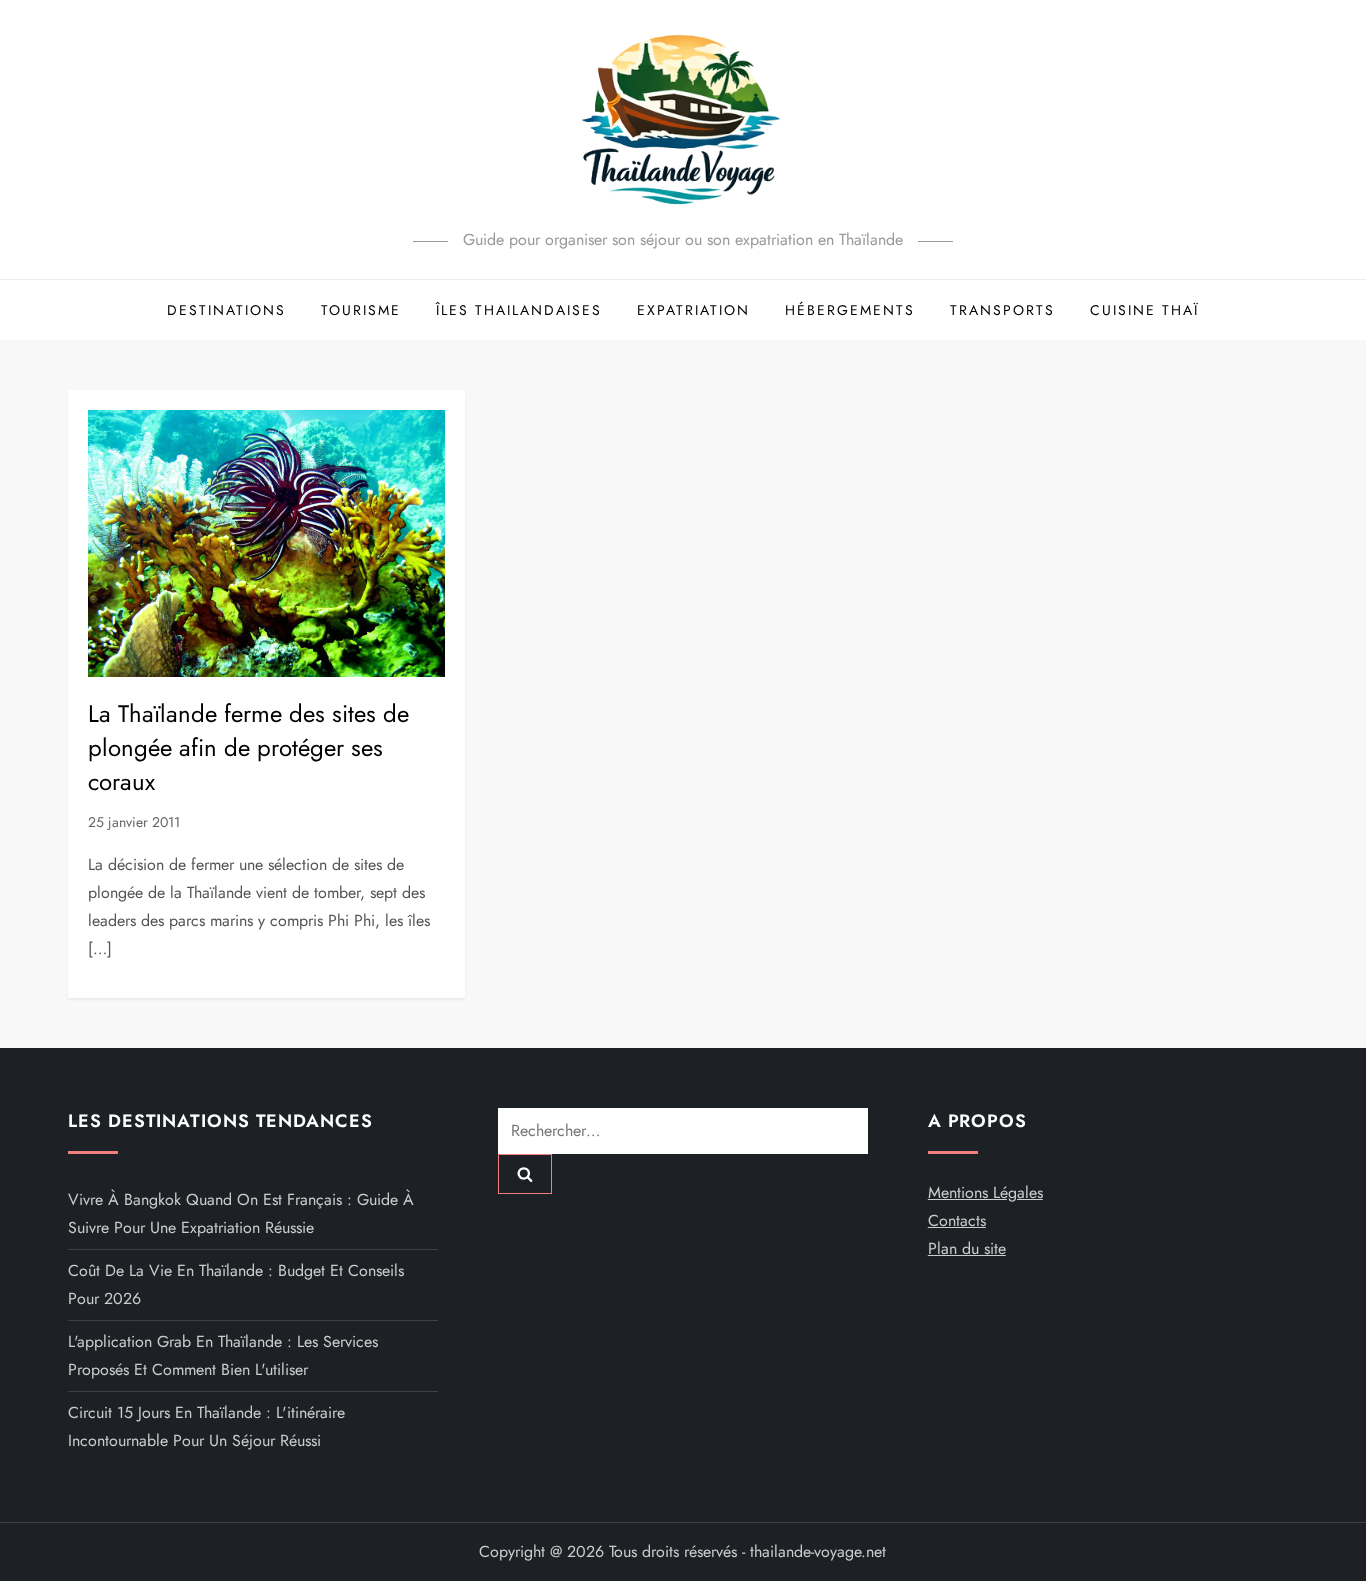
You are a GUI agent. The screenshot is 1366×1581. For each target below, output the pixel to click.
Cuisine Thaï (1144, 310)
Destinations (226, 310)
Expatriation (693, 310)
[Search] (525, 1174)
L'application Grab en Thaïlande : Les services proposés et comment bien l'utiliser (223, 1355)
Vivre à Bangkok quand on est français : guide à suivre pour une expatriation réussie (241, 1213)
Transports (1002, 310)
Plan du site (967, 1248)
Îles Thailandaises (519, 310)
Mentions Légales (985, 1192)
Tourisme (361, 310)
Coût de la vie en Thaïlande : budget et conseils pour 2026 (236, 1284)
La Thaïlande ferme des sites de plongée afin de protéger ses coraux (248, 747)
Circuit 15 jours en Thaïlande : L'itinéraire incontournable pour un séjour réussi (206, 1426)
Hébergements (850, 310)
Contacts (957, 1220)
